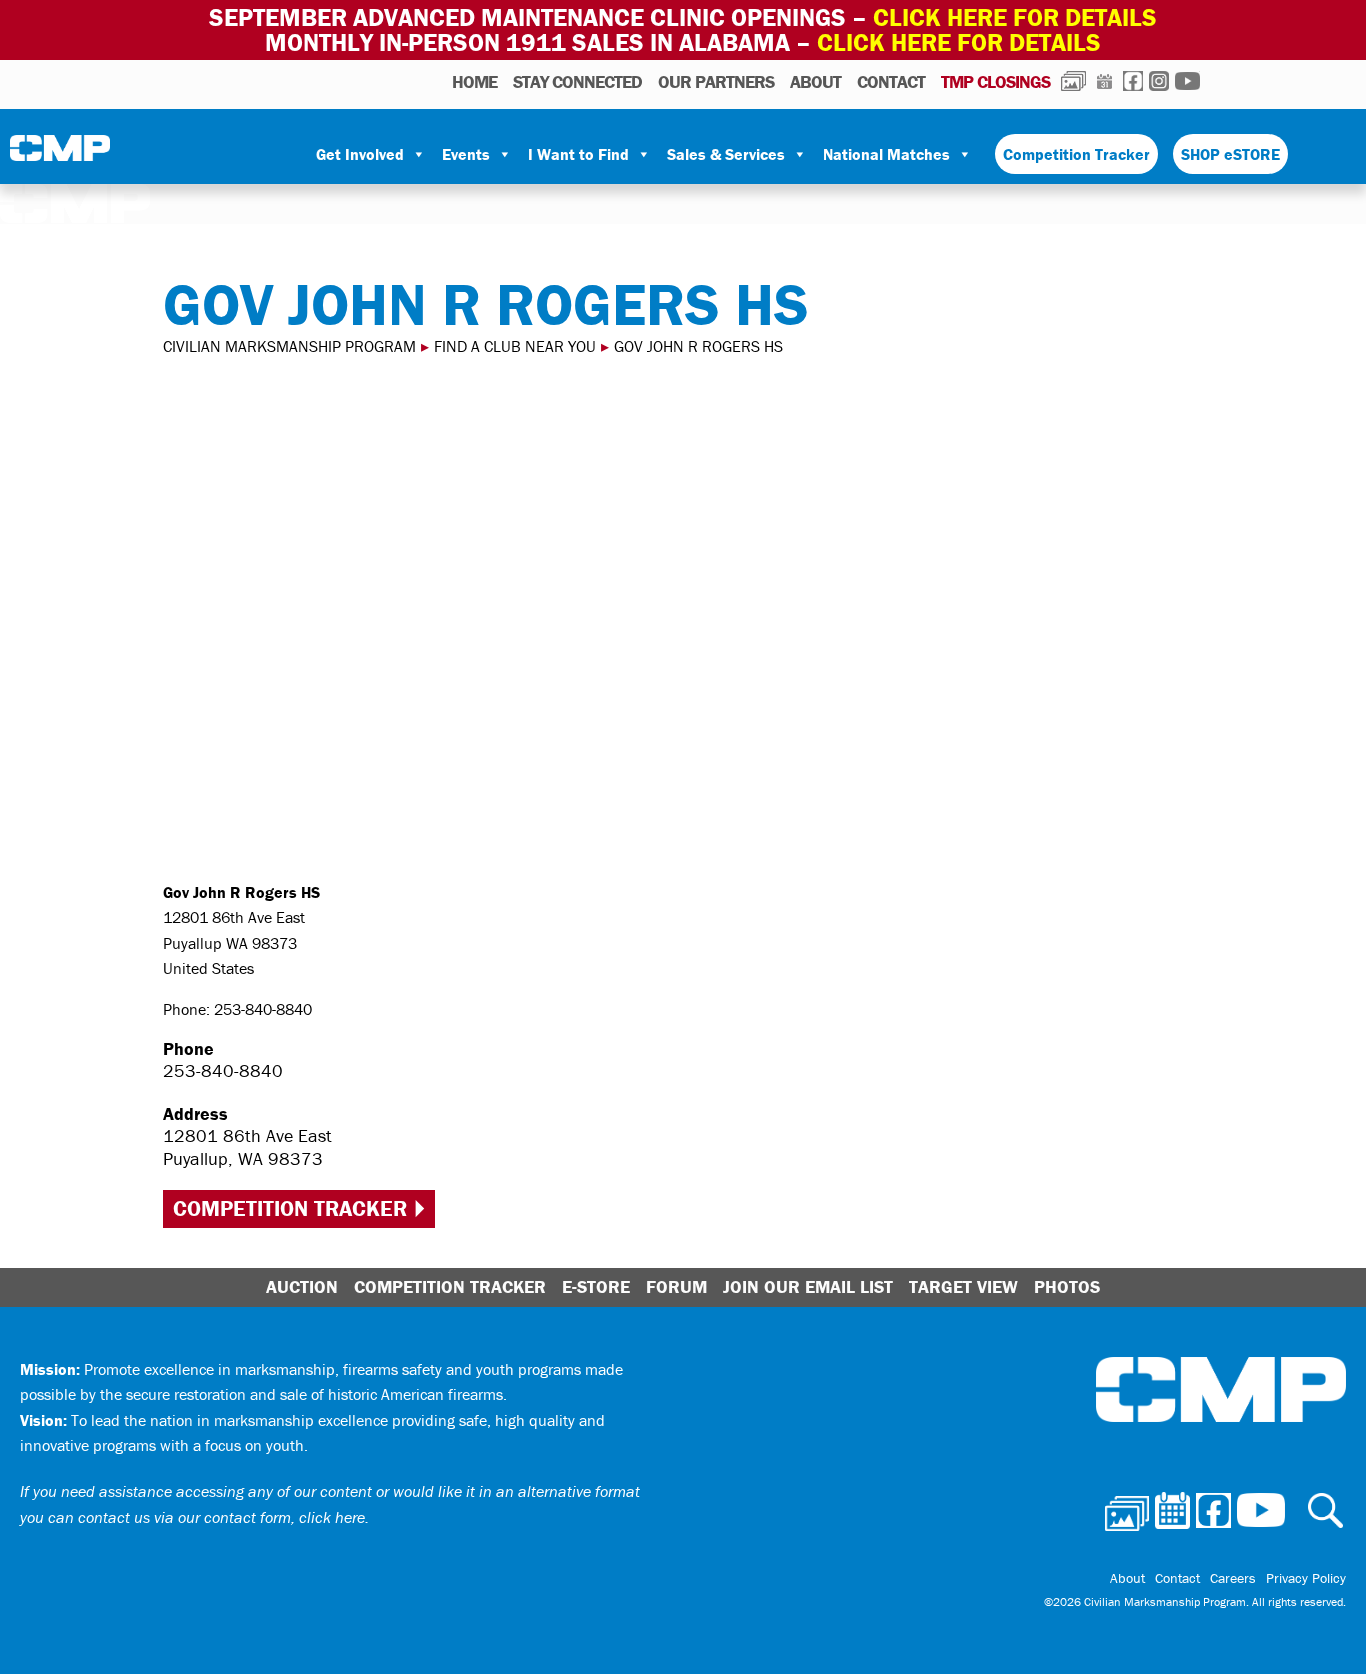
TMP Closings (995, 81)
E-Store (596, 1286)
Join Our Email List (808, 1286)
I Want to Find (578, 154)
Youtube (1187, 81)
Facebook (1133, 81)
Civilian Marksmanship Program (60, 155)
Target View (963, 1286)
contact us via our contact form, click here (221, 1517)
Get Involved (360, 154)
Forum (676, 1286)
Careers (1233, 1578)
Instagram (1159, 81)
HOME (474, 81)
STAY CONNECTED (577, 81)
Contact (891, 81)
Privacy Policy (1306, 1578)
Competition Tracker (1076, 154)
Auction (302, 1286)
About (815, 81)
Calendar (1104, 81)
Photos (1073, 81)
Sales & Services (726, 154)
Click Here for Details (959, 42)
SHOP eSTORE (1230, 154)
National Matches (886, 154)
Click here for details (1015, 17)
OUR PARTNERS (716, 81)
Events (466, 154)
